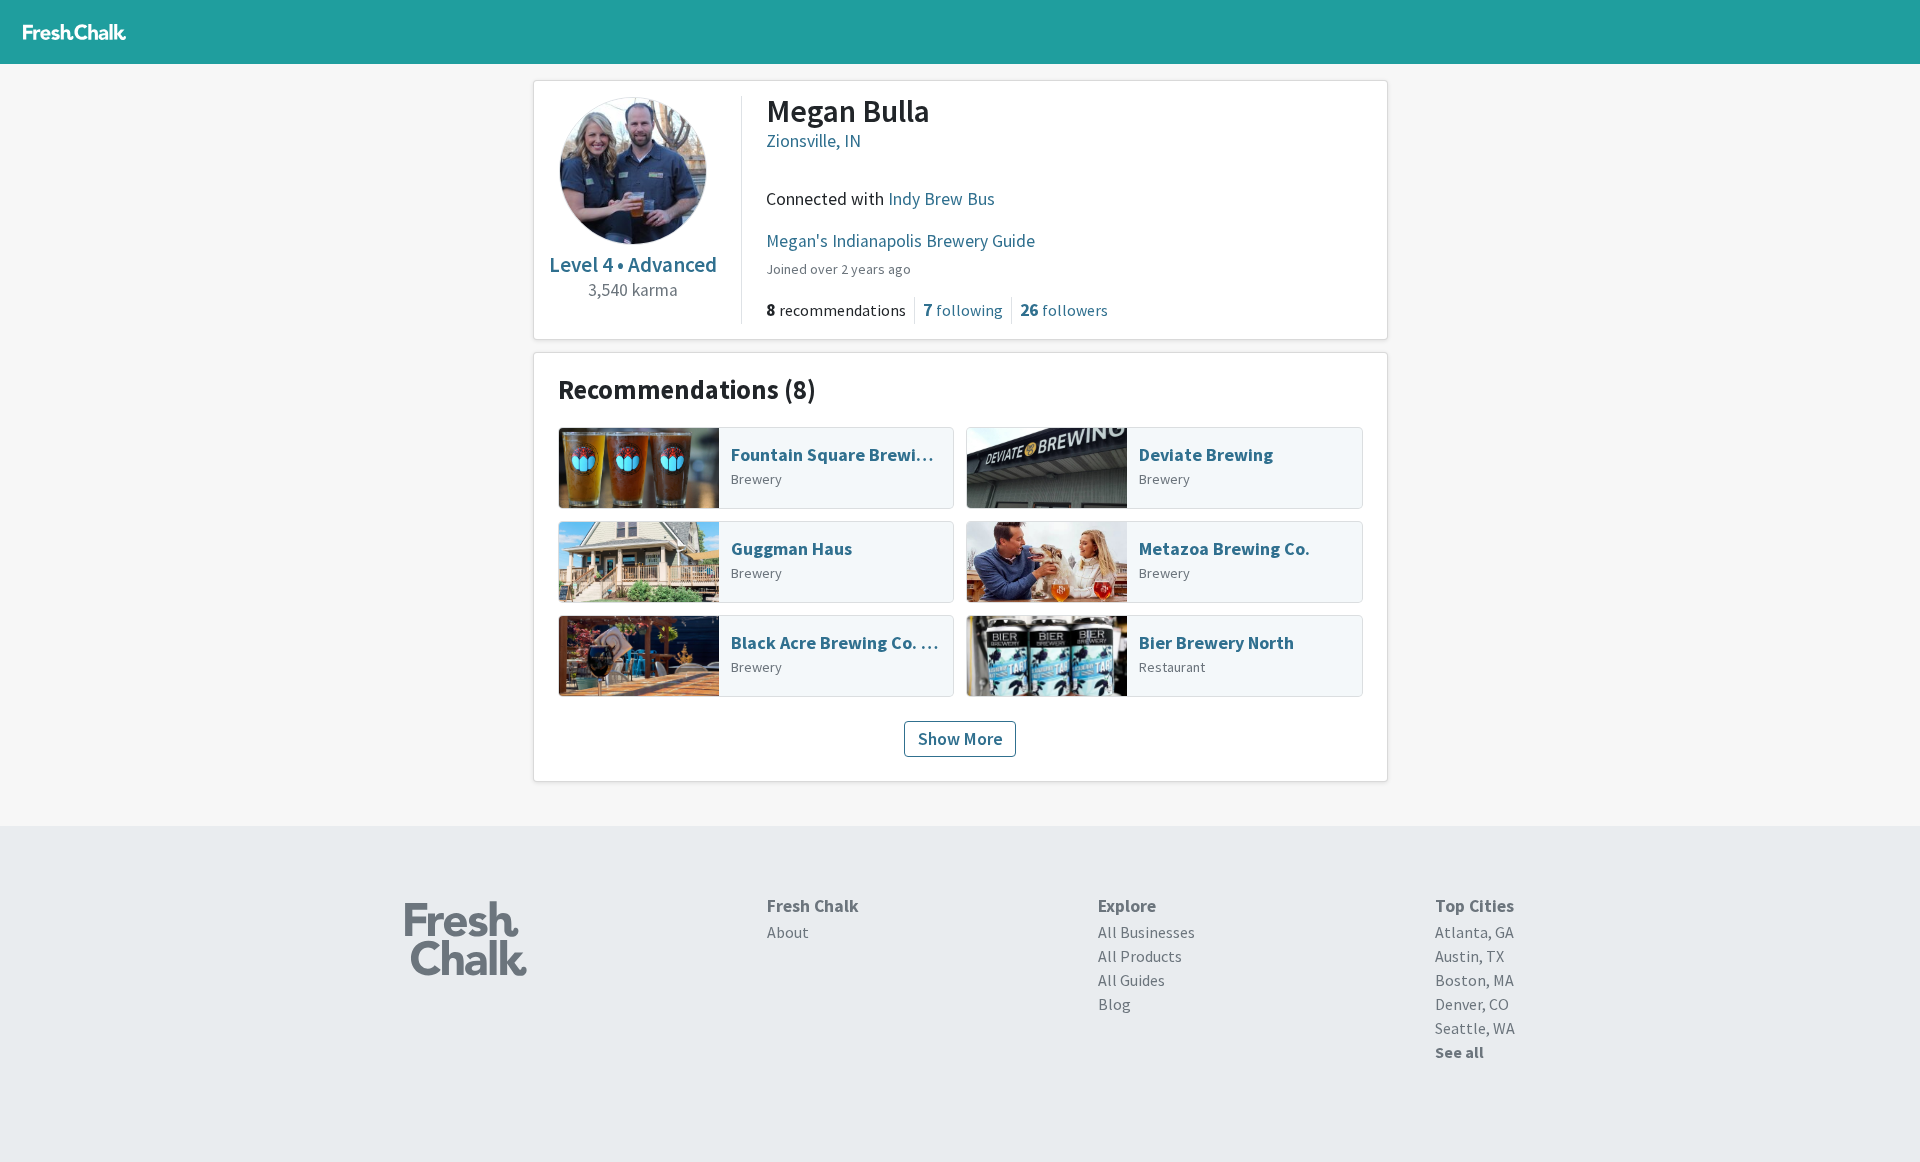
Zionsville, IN (813, 141)
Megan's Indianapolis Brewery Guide (900, 241)
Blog (1114, 1004)
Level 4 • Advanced (633, 264)
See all (1459, 1052)
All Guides (1131, 980)
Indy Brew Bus (941, 199)
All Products (1140, 956)
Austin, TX (1469, 956)
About (788, 932)
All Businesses (1146, 932)
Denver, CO (1472, 1004)
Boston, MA (1474, 980)
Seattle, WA (1475, 1028)
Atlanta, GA (1474, 932)
